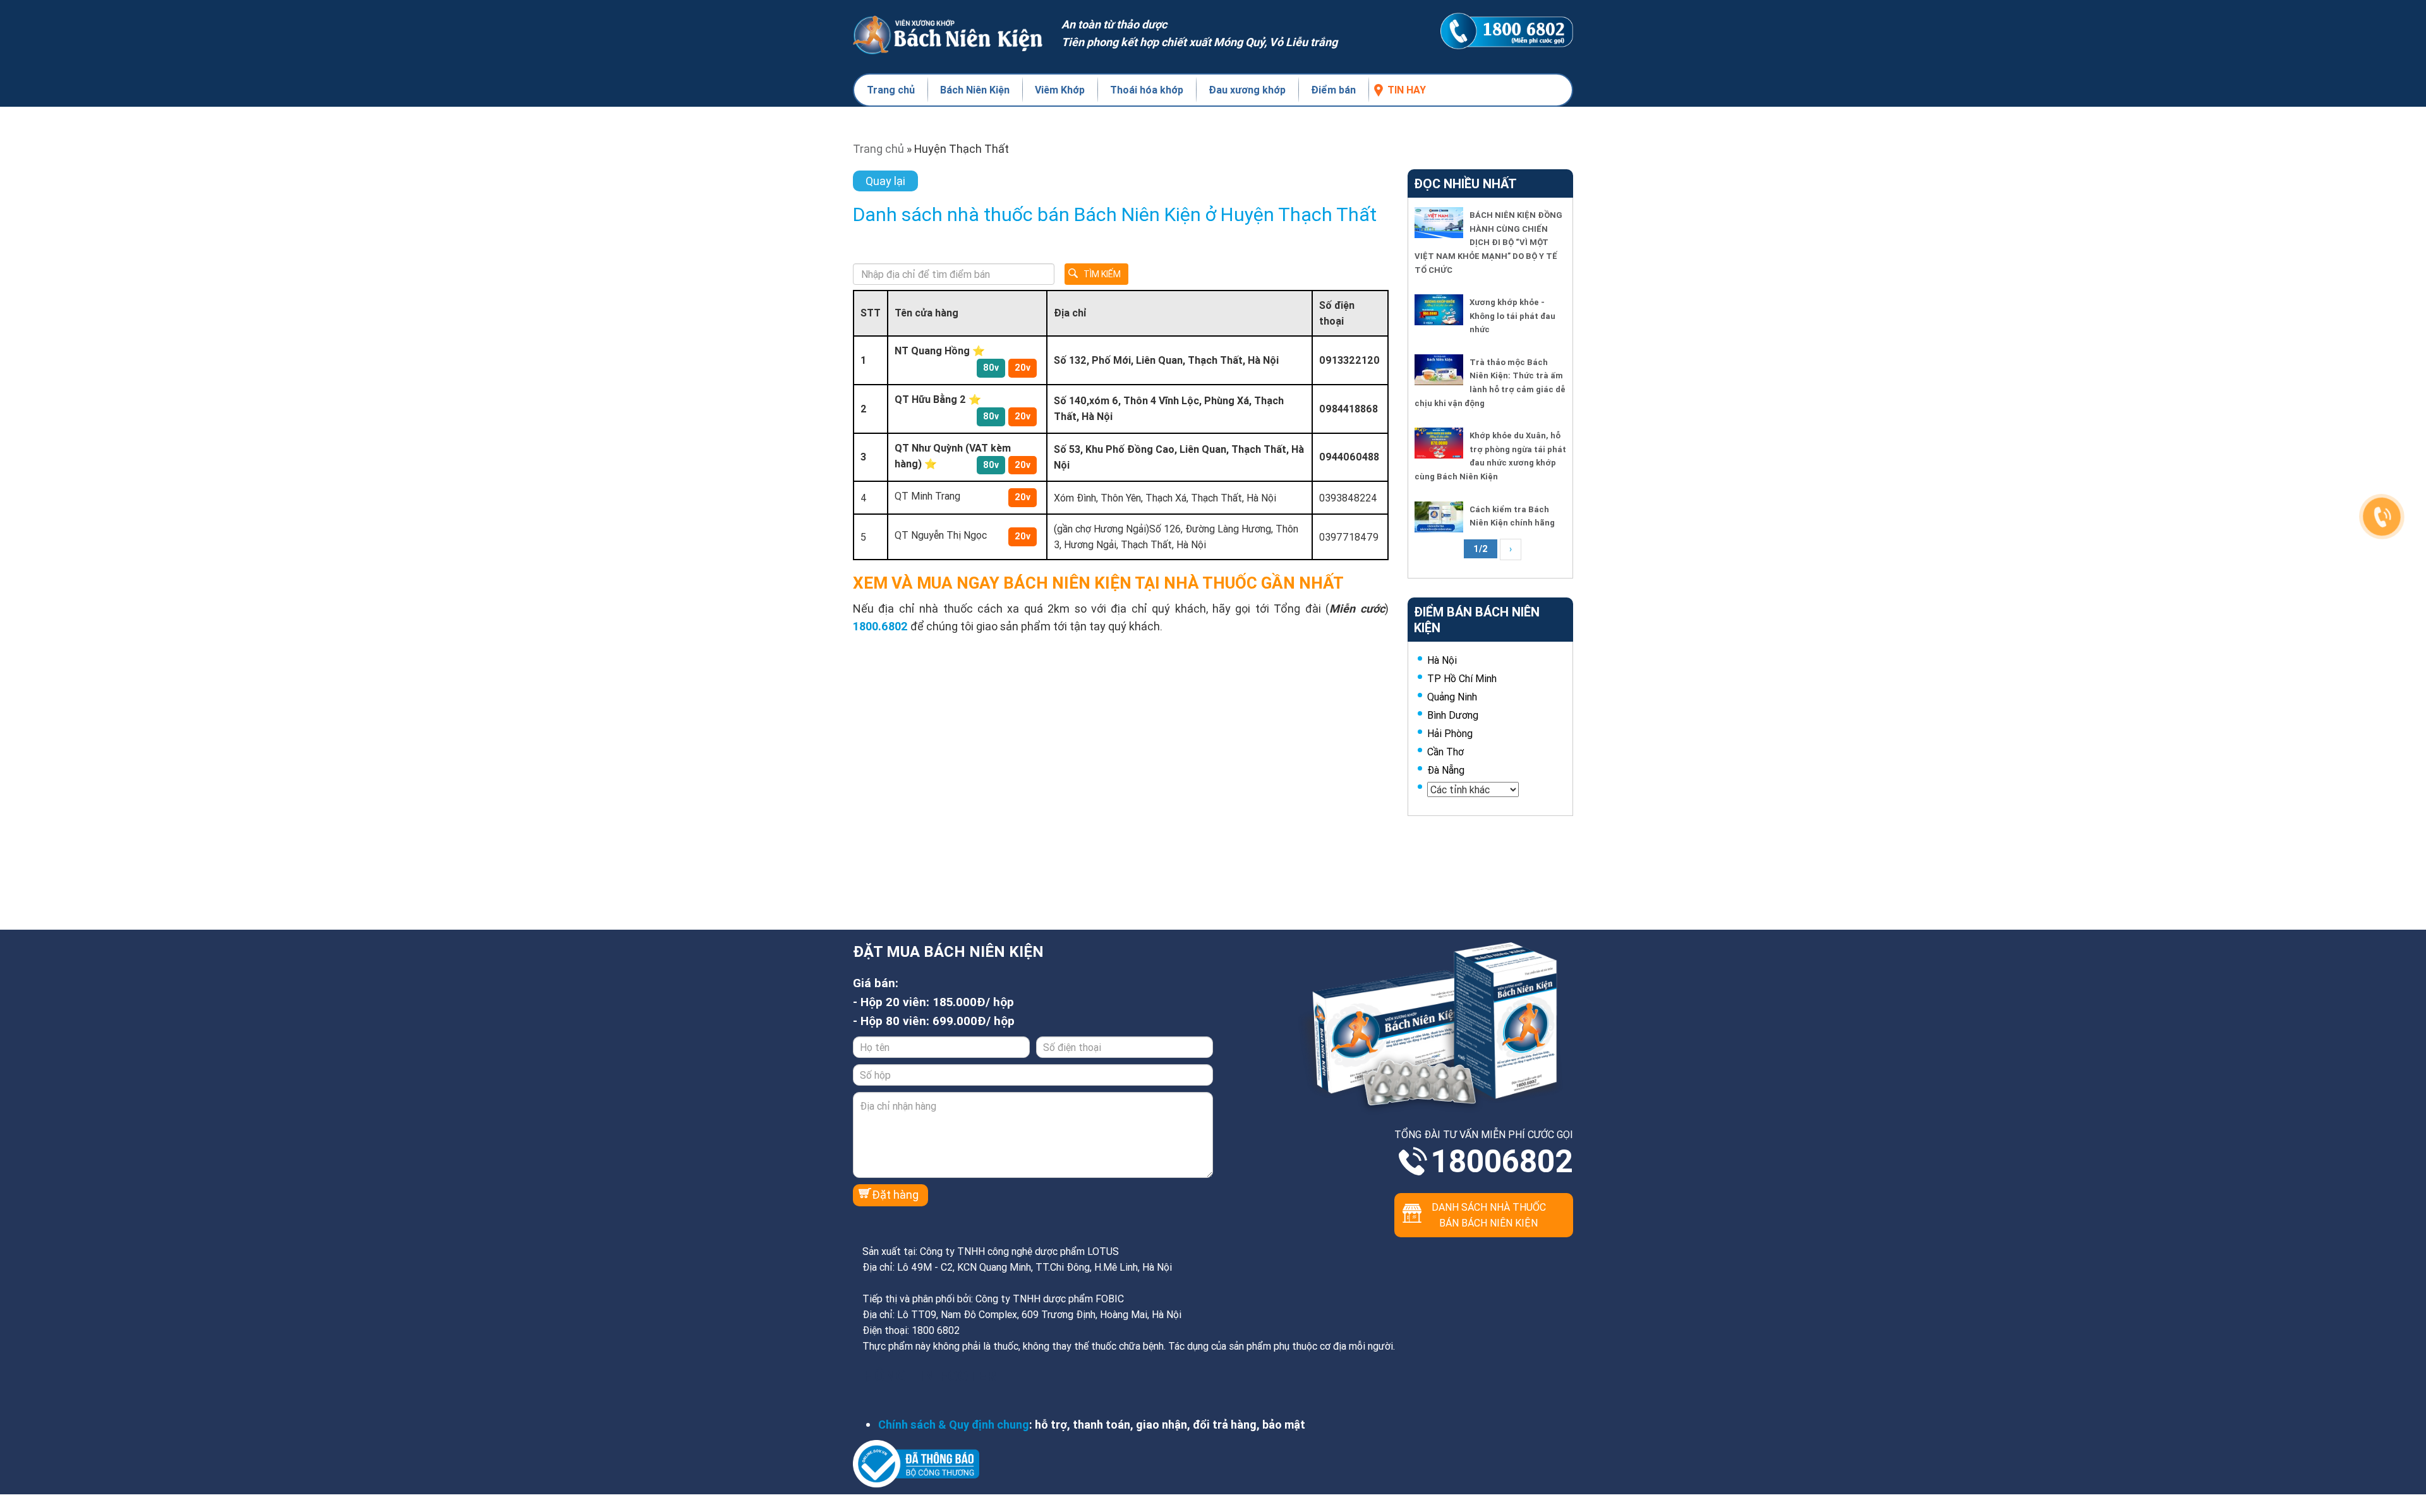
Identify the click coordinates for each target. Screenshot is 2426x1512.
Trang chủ (891, 90)
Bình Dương (1453, 715)
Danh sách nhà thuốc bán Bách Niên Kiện (1489, 1215)
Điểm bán (1333, 90)
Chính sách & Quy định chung (954, 1425)
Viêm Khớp (1060, 90)
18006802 (1502, 1161)
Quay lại (885, 181)
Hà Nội (1442, 660)
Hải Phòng (1450, 733)
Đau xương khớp (1247, 90)
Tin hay (1407, 90)
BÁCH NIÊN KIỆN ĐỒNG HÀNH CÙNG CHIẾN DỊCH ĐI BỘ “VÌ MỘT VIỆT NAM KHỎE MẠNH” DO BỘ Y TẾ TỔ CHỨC (1488, 242)
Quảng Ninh (1452, 697)
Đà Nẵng (1446, 770)
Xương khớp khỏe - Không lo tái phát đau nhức (1512, 316)
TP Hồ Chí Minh (1462, 678)
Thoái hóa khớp (1147, 90)
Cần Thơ (1445, 752)
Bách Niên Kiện (975, 90)
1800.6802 (880, 626)
